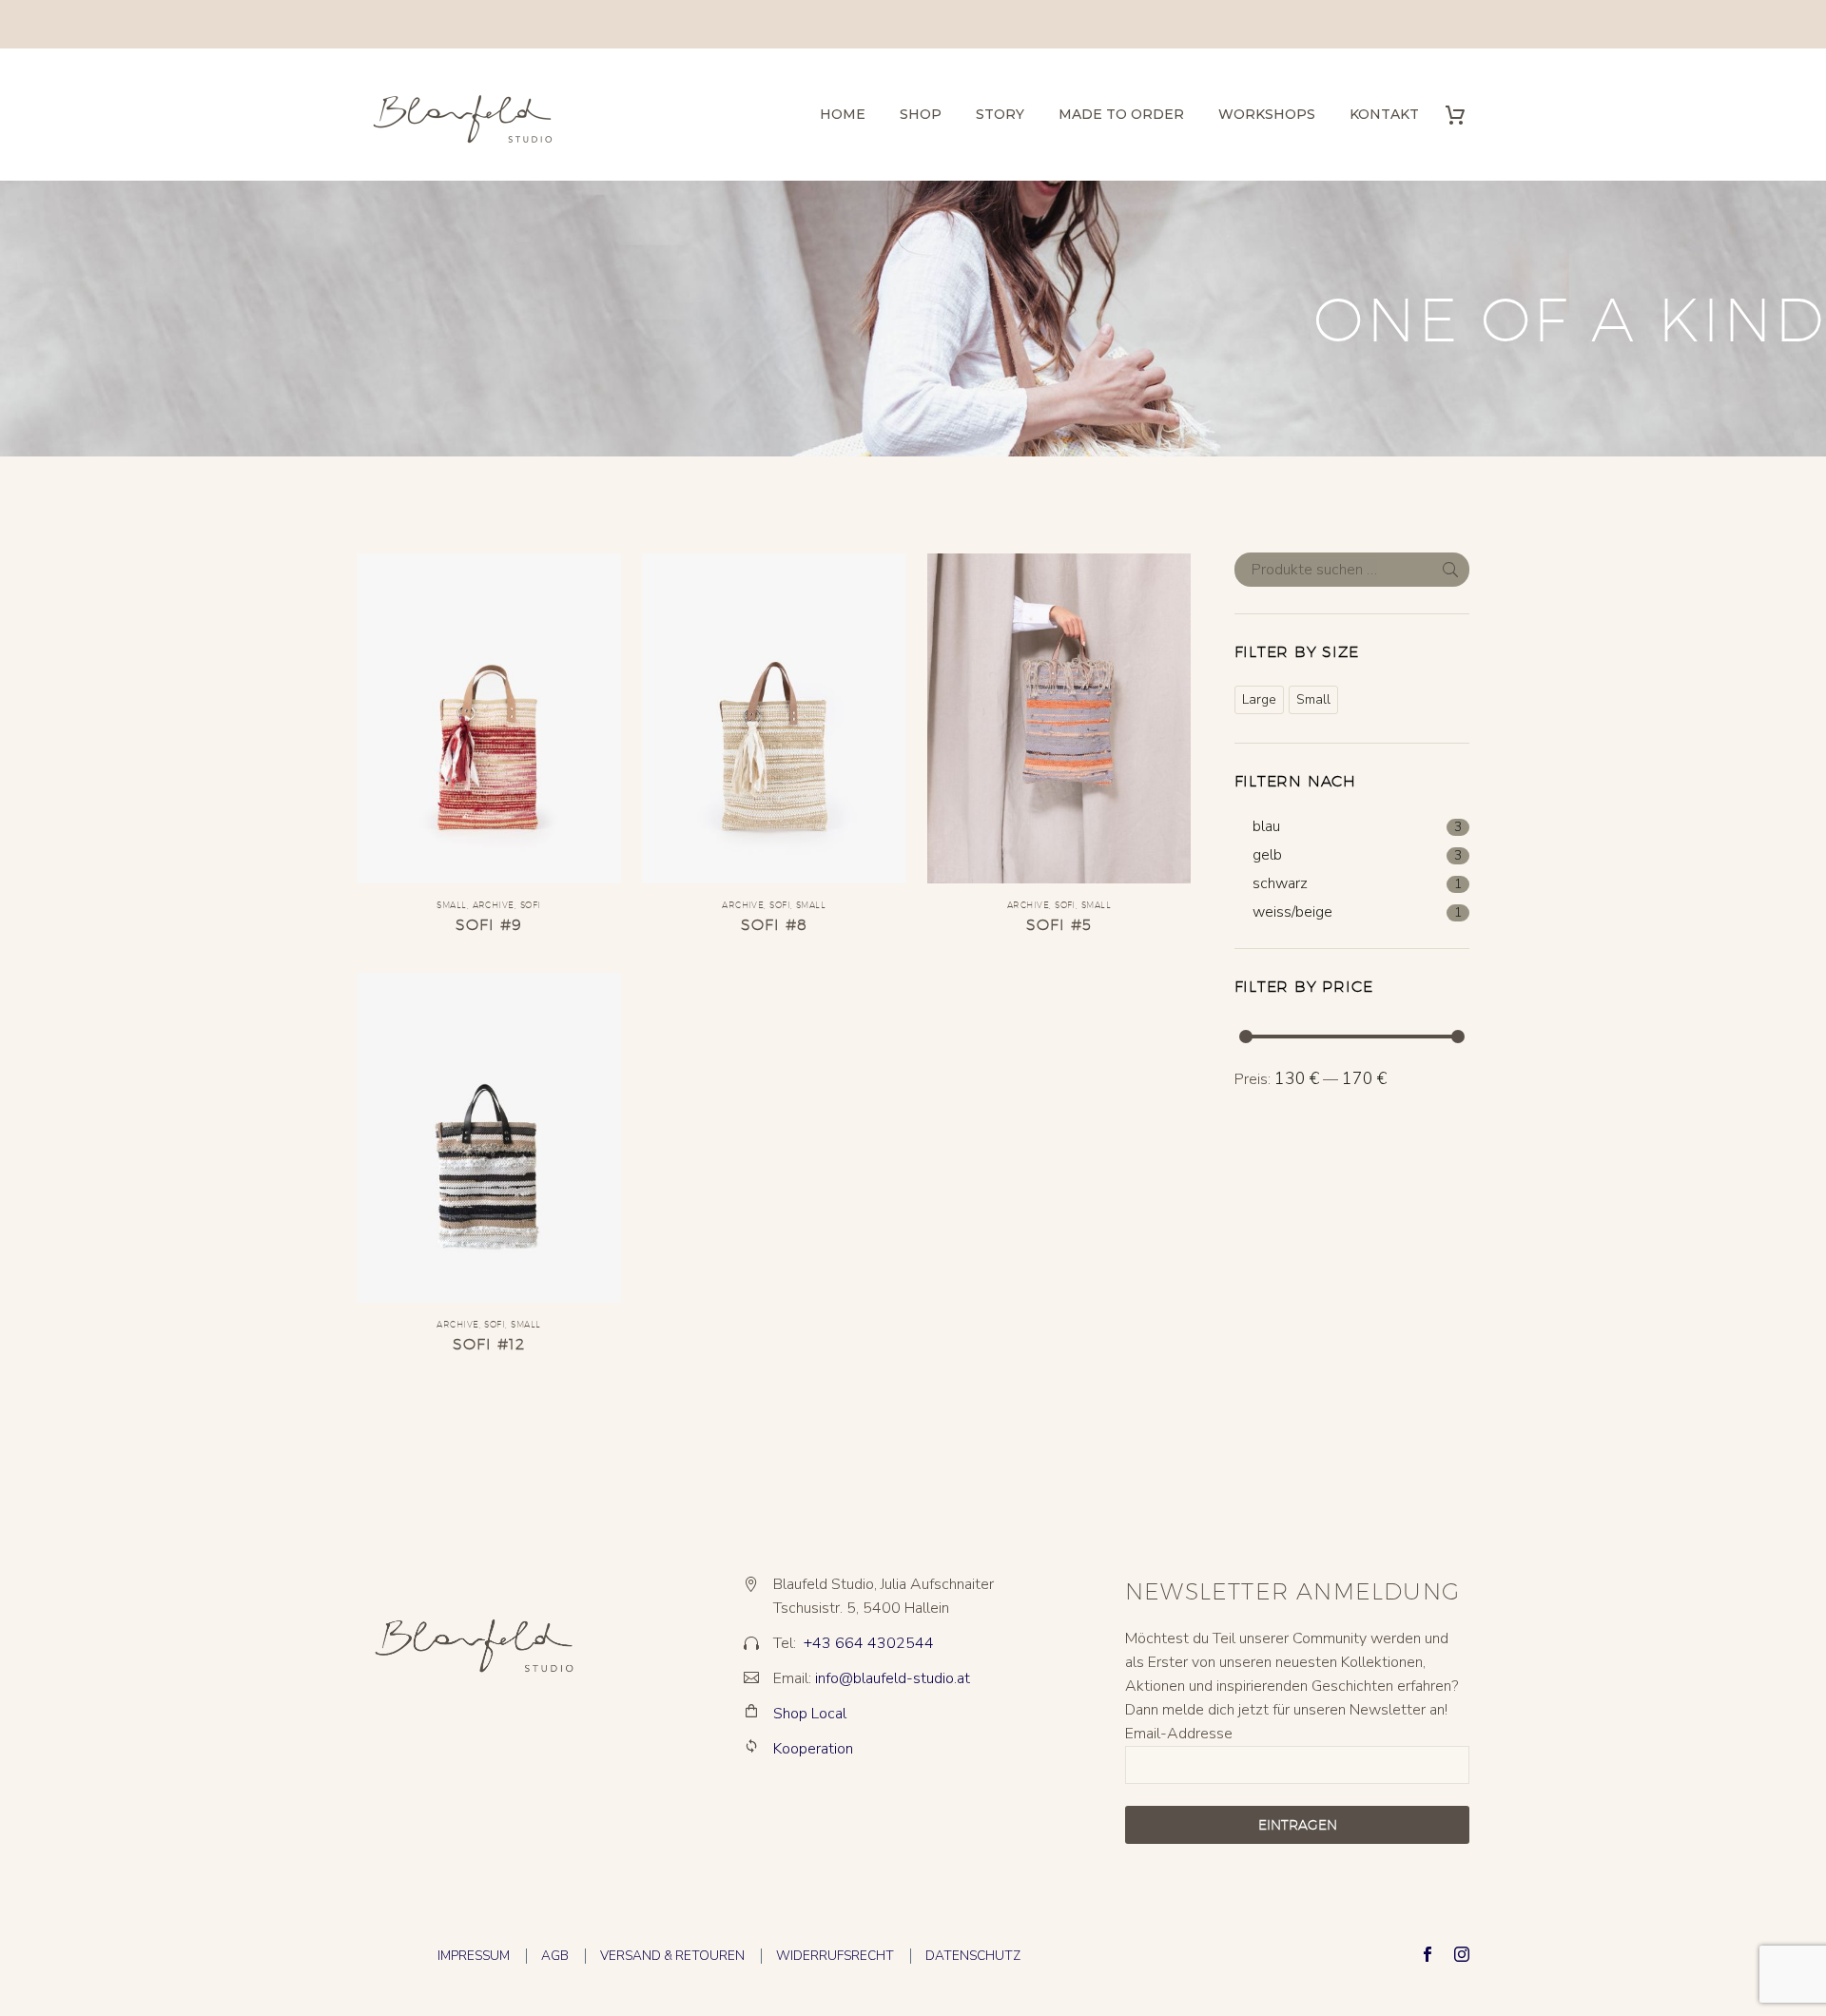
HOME (843, 114)
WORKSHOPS (1267, 114)
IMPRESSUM (474, 1956)
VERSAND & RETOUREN (672, 1956)
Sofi (531, 905)
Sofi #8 (774, 925)
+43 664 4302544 (869, 1643)
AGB (555, 1956)
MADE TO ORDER (1121, 114)
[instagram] (1462, 1954)
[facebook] (1428, 1954)
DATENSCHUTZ (973, 1956)
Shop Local (810, 1714)
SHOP (921, 114)
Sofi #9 (488, 925)
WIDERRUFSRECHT (835, 1956)
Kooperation (813, 1749)
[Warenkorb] (1462, 115)
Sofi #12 (489, 1344)
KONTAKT (1384, 114)
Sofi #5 (1059, 925)
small (451, 905)
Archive (494, 905)
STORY (1000, 114)
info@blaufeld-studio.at (893, 1678)
